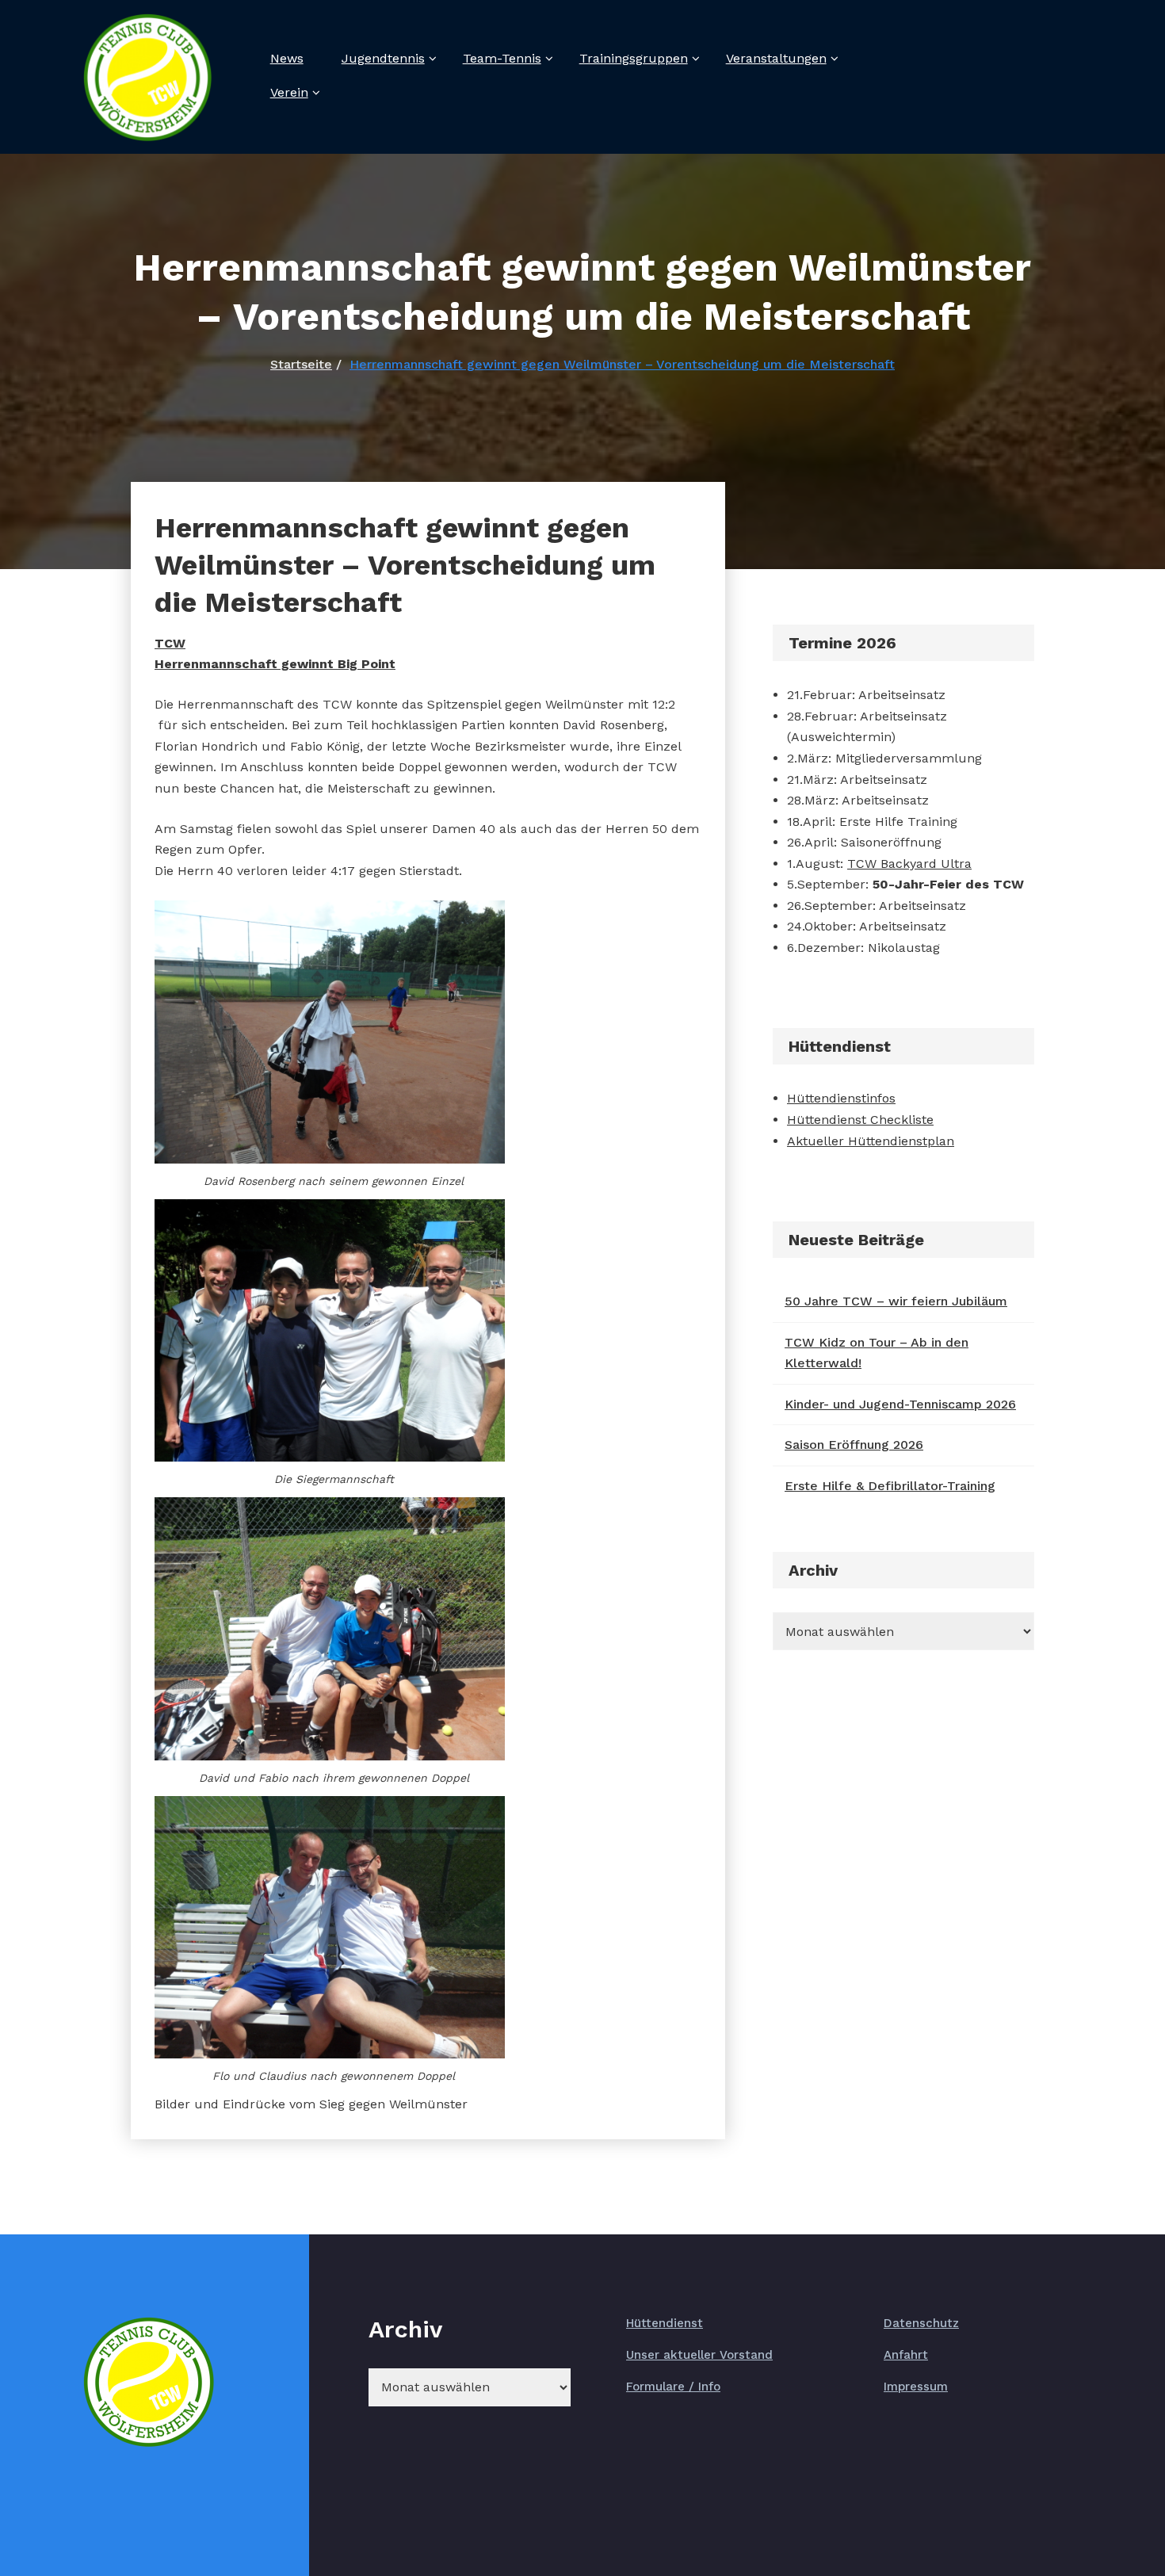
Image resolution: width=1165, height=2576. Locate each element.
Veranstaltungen (776, 58)
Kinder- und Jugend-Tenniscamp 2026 (900, 1404)
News (287, 58)
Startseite (301, 364)
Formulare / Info (673, 2387)
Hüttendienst (665, 2323)
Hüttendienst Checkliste (860, 1120)
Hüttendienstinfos (841, 1098)
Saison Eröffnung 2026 (854, 1445)
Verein (289, 92)
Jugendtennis (383, 58)
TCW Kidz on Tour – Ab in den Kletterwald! (877, 1353)
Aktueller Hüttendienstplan (871, 1141)
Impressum (916, 2387)
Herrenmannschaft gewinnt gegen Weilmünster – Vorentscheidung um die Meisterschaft (622, 364)
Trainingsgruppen (634, 58)
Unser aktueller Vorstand (699, 2355)
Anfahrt (906, 2355)
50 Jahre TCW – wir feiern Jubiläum (896, 1301)
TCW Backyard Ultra (909, 864)
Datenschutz (921, 2323)
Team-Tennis (502, 58)
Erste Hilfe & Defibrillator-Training (890, 1486)
